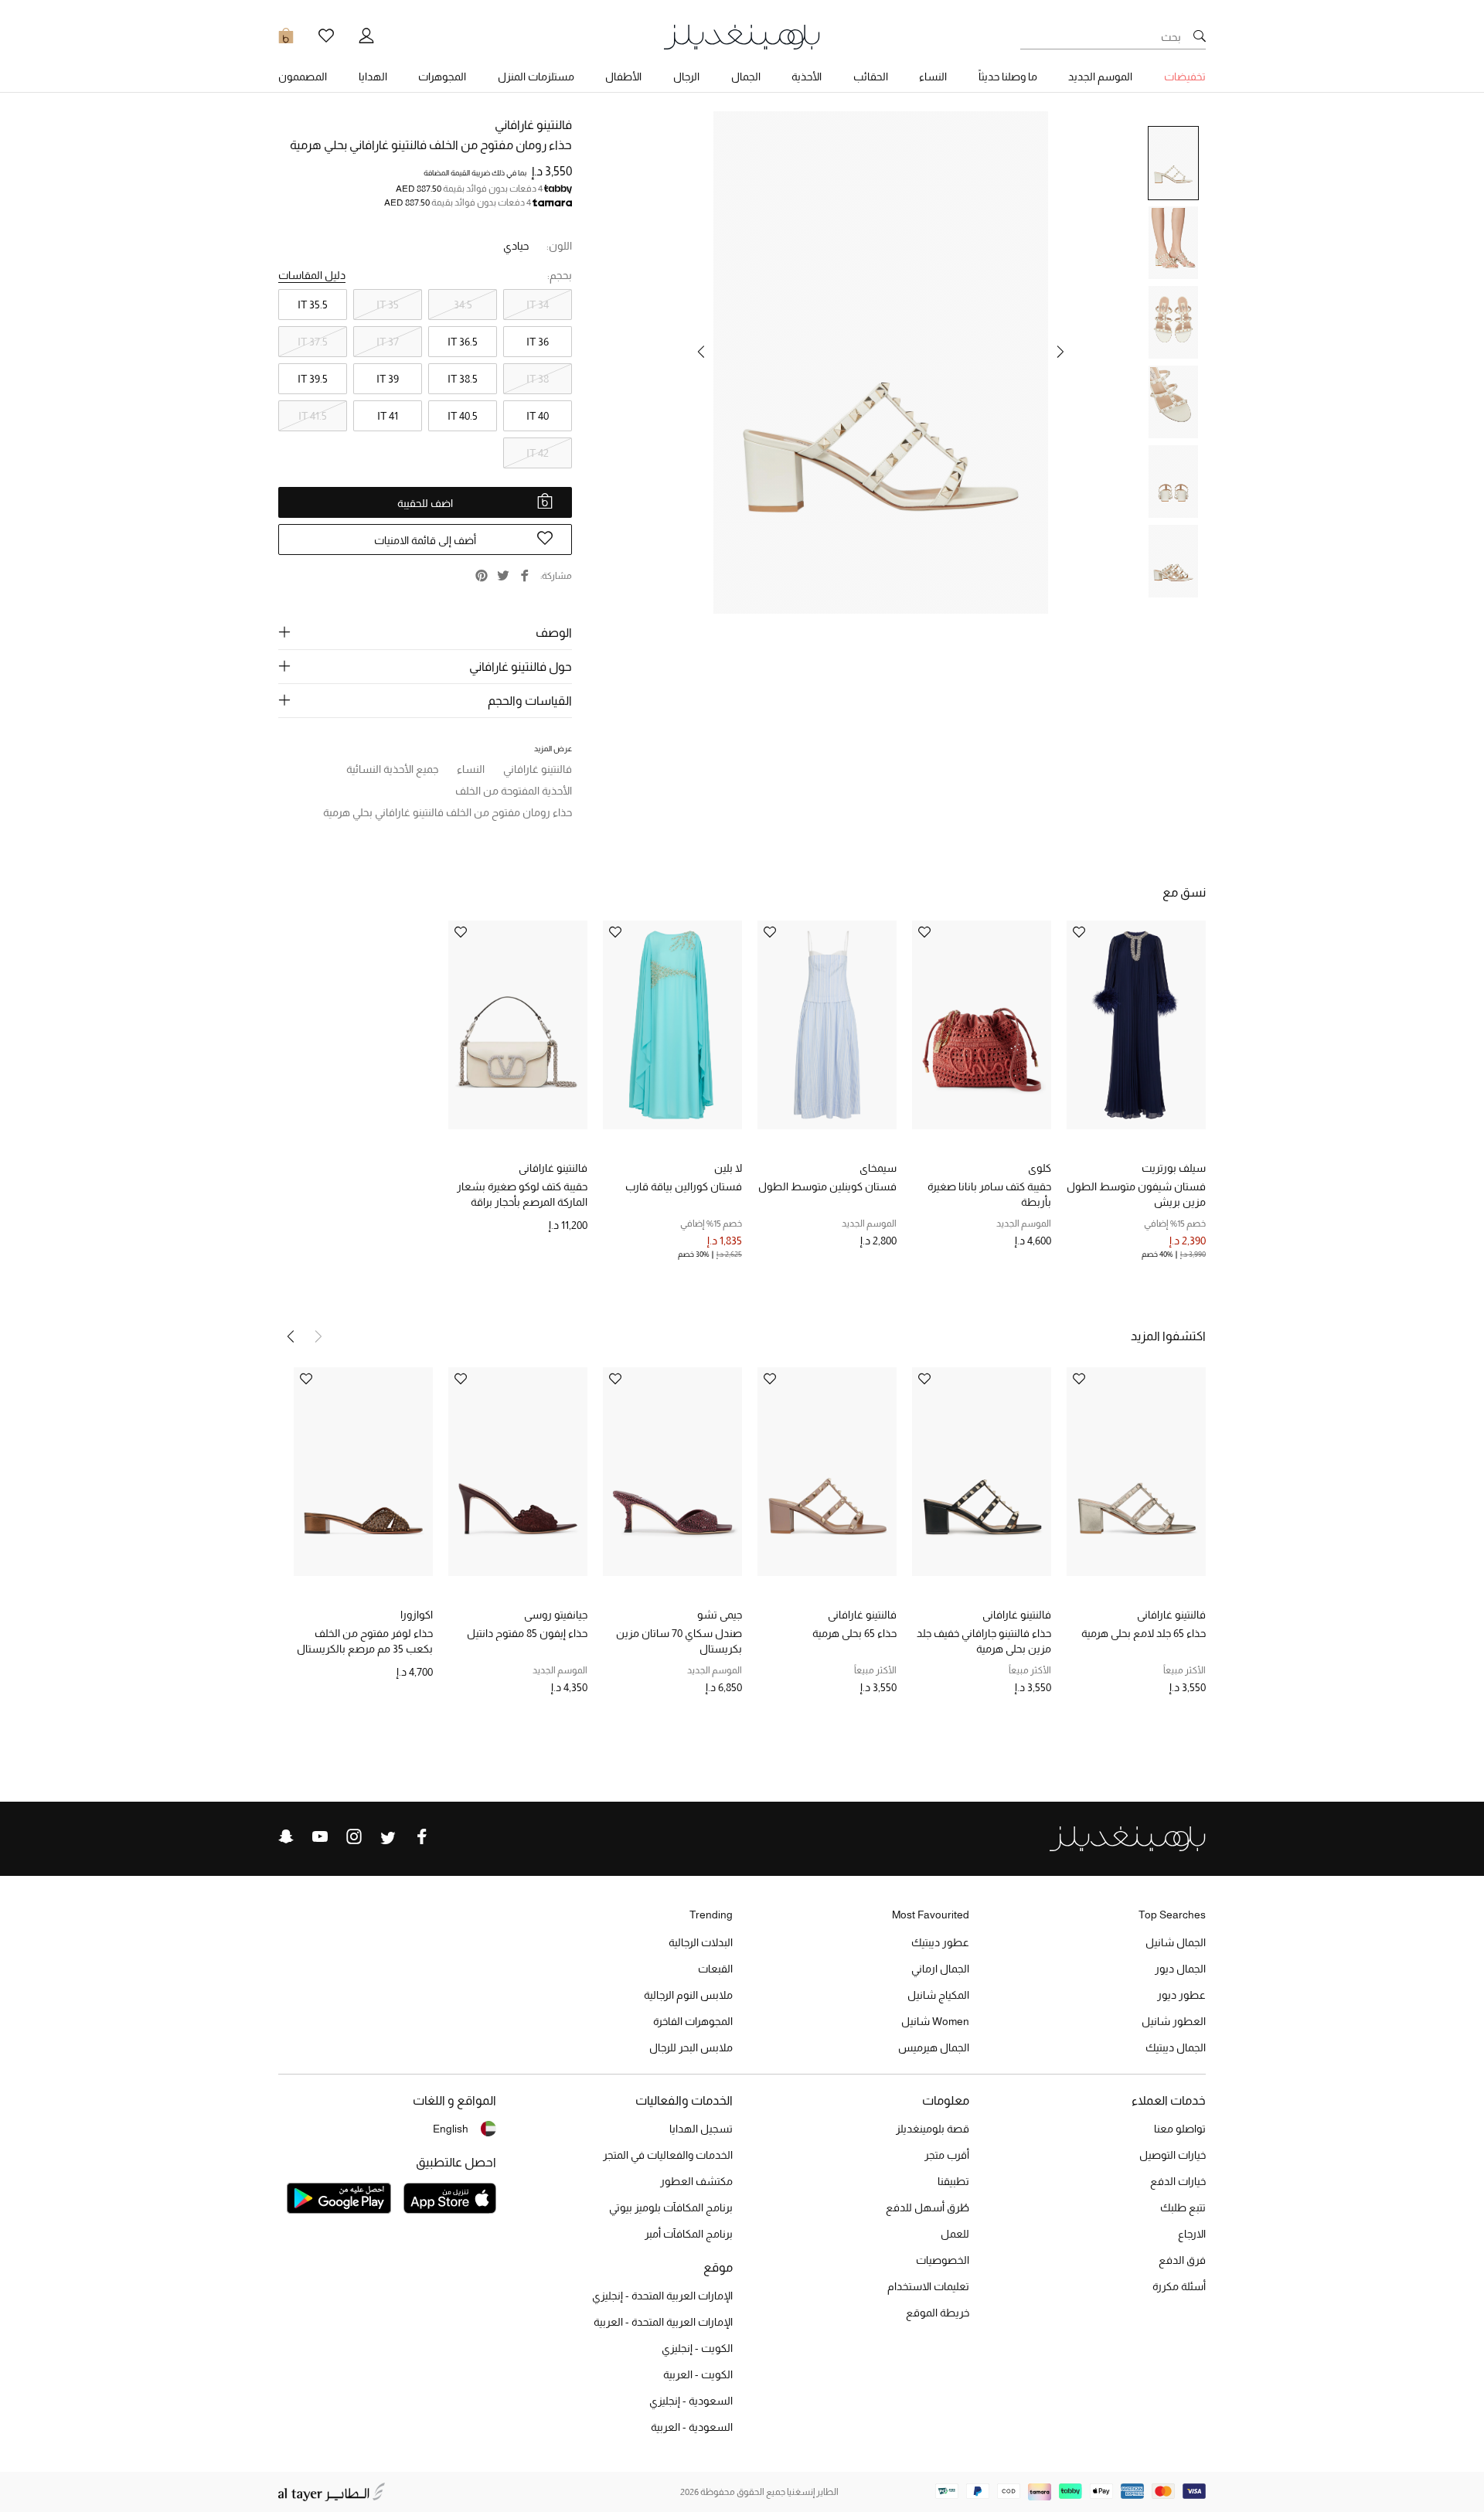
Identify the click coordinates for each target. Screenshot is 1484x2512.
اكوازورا (417, 1615)
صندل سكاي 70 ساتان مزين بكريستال (679, 1641)
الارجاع (1192, 2234)
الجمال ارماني (940, 1969)
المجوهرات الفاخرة (693, 2021)
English (451, 2129)
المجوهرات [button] (442, 77)
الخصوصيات (943, 2260)
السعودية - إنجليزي (691, 2401)
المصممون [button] (303, 77)
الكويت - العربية (698, 2374)
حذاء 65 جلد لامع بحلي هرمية (1144, 1633)
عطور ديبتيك (940, 1942)
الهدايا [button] (373, 77)
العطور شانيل (1174, 2021)
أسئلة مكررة (1179, 2286)
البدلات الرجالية (701, 1942)
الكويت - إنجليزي (697, 2348)
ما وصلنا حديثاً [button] (1008, 77)
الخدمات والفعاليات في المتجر (668, 2155)
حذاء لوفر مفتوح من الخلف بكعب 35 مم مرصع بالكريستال (365, 1641)
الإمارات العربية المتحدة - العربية (663, 2322)
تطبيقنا (953, 2181)
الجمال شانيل (1176, 1942)
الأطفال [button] (623, 77)
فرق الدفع (1182, 2260)
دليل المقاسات (312, 275)
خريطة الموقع (938, 2313)
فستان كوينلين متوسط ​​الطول (827, 1186)
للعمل (955, 2234)
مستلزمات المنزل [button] (536, 77)
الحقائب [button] (871, 77)
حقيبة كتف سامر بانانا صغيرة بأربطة (989, 1194)
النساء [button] (933, 77)
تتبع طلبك (1183, 2207)
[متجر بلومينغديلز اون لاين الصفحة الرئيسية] (742, 36)
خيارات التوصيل (1173, 2155)
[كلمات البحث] (1200, 37)
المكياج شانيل (938, 1995)
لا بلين (728, 1168)
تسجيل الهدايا (701, 2129)
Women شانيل (935, 2021)
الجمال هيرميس (934, 2047)
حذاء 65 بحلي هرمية (854, 1633)
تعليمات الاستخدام (928, 2286)
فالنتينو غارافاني (533, 125)
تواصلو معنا (1180, 2129)
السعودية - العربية (692, 2427)
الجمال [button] (746, 77)
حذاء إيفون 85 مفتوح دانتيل (527, 1633)
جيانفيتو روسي (556, 1615)
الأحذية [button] (807, 77)
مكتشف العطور (696, 2181)
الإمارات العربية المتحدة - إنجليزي (662, 2296)
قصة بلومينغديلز (933, 2129)
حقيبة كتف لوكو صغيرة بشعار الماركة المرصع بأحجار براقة (522, 1194)
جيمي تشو (720, 1615)
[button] (1060, 352)
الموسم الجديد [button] (1100, 77)
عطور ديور (1181, 1995)
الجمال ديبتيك (1176, 2047)
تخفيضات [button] (1185, 77)
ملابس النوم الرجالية (688, 1995)
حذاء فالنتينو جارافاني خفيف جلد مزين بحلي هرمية (984, 1641)
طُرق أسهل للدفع (927, 2207)
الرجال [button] (686, 77)
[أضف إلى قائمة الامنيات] (1079, 933)
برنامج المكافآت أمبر (689, 2234)
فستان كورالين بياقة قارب (684, 1186)
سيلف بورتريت (1174, 1168)
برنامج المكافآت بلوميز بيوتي (671, 2207)
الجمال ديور (1180, 1969)
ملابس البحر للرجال (691, 2047)
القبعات (715, 1969)
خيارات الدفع (1178, 2181)
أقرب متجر (947, 2155)
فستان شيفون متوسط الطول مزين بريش (1136, 1194)
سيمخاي (878, 1168)
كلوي (1040, 1168)
